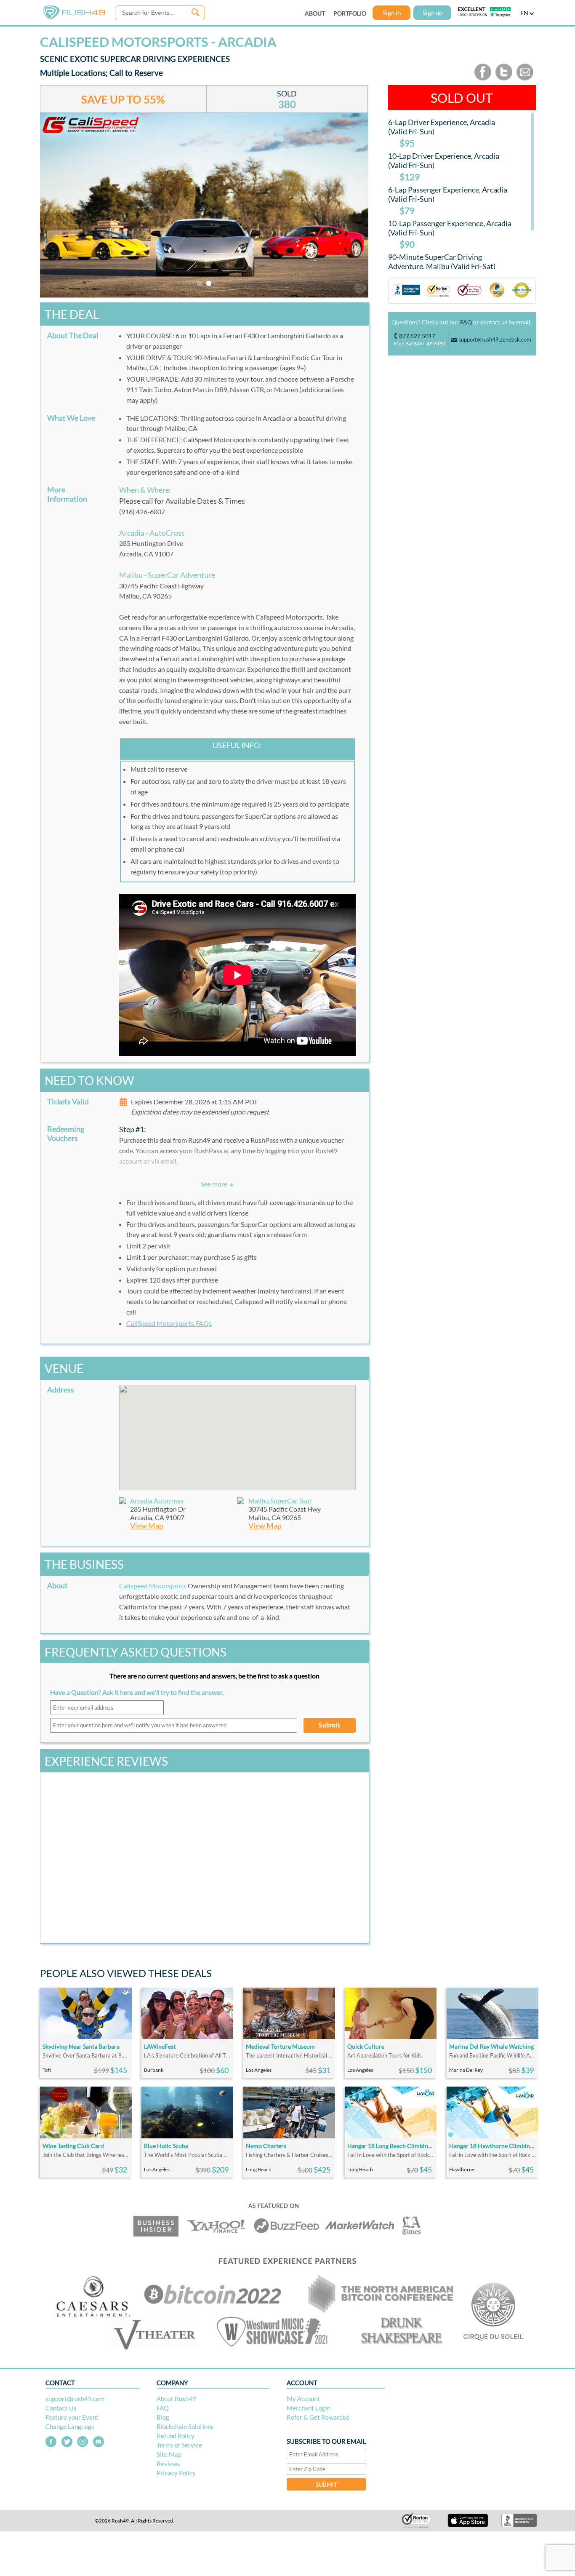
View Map (147, 1526)
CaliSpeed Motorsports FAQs (169, 1323)
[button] (237, 1432)
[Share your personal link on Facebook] (483, 79)
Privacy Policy (176, 2473)
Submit (330, 1725)
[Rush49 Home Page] (74, 17)
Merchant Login (309, 2408)
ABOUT (315, 13)
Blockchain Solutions (185, 2426)
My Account (303, 2399)
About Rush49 (176, 2399)
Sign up (433, 13)
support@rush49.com (75, 2399)
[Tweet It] (504, 79)
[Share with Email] (525, 79)
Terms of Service (179, 2445)
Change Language (70, 2426)
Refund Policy (176, 2436)
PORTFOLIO (350, 13)
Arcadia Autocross (157, 1500)
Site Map (169, 2454)
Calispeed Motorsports (153, 1586)
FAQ (466, 322)
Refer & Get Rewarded (318, 2417)
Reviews (168, 2464)
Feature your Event (72, 2417)
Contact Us (61, 2408)
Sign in (392, 13)
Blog (163, 2417)
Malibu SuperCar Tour (280, 1500)
